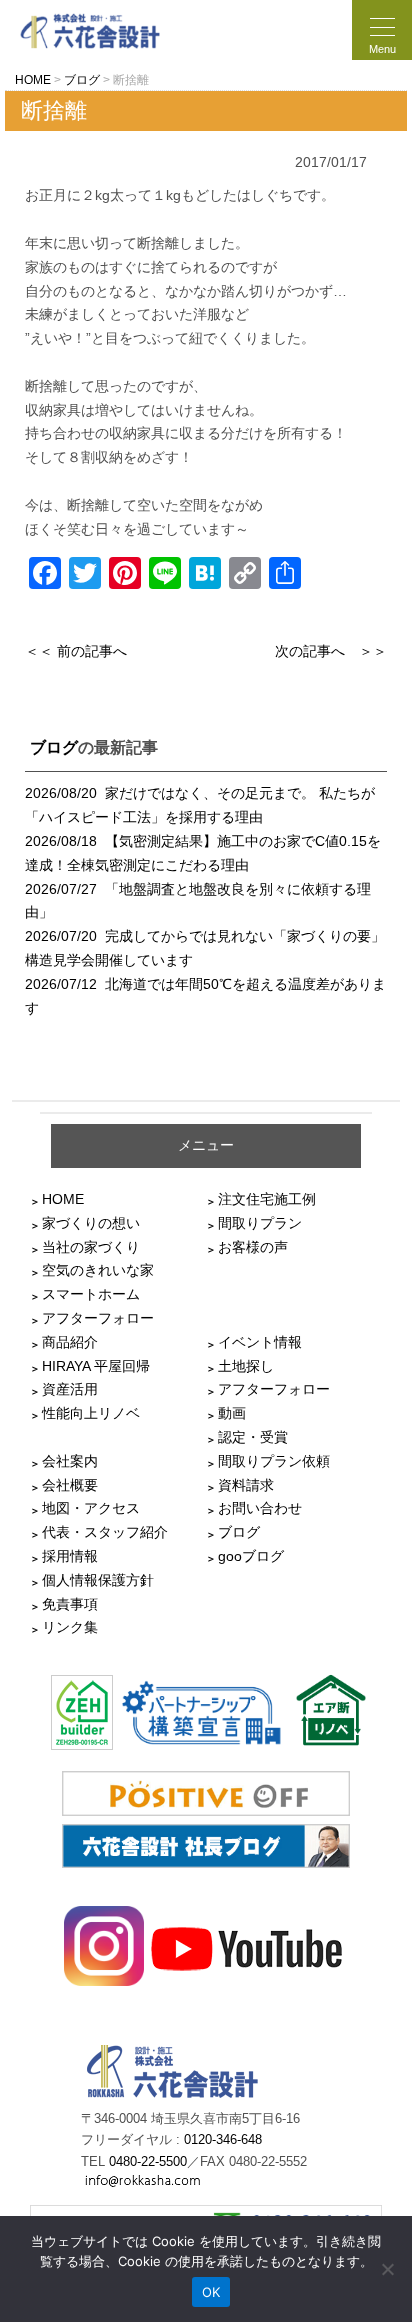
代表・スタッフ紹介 (105, 1532)
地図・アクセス (91, 1508)
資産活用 (70, 1389)
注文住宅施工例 (267, 1199)
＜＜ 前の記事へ (76, 651)
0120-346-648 (223, 2140)
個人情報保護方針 (98, 1580)
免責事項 (70, 1604)
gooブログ (251, 1556)
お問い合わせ (260, 1508)
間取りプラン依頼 (274, 1461)
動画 (232, 1413)
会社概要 (70, 1485)
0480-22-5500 (148, 2162)
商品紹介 (70, 1342)
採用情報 (70, 1556)
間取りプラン (260, 1223)
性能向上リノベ (91, 1413)
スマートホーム (91, 1294)
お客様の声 (253, 1247)
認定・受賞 (253, 1437)
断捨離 (54, 110)
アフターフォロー (98, 1318)
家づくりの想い (91, 1223)
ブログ (54, 747)
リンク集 (70, 1627)
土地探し (246, 1366)
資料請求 (246, 1485)
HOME (63, 1199)
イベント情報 (260, 1342)
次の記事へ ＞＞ (331, 651)
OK (211, 2292)
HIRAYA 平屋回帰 (96, 1366)
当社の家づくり (91, 1247)
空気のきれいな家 (98, 1270)
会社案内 (70, 1461)
